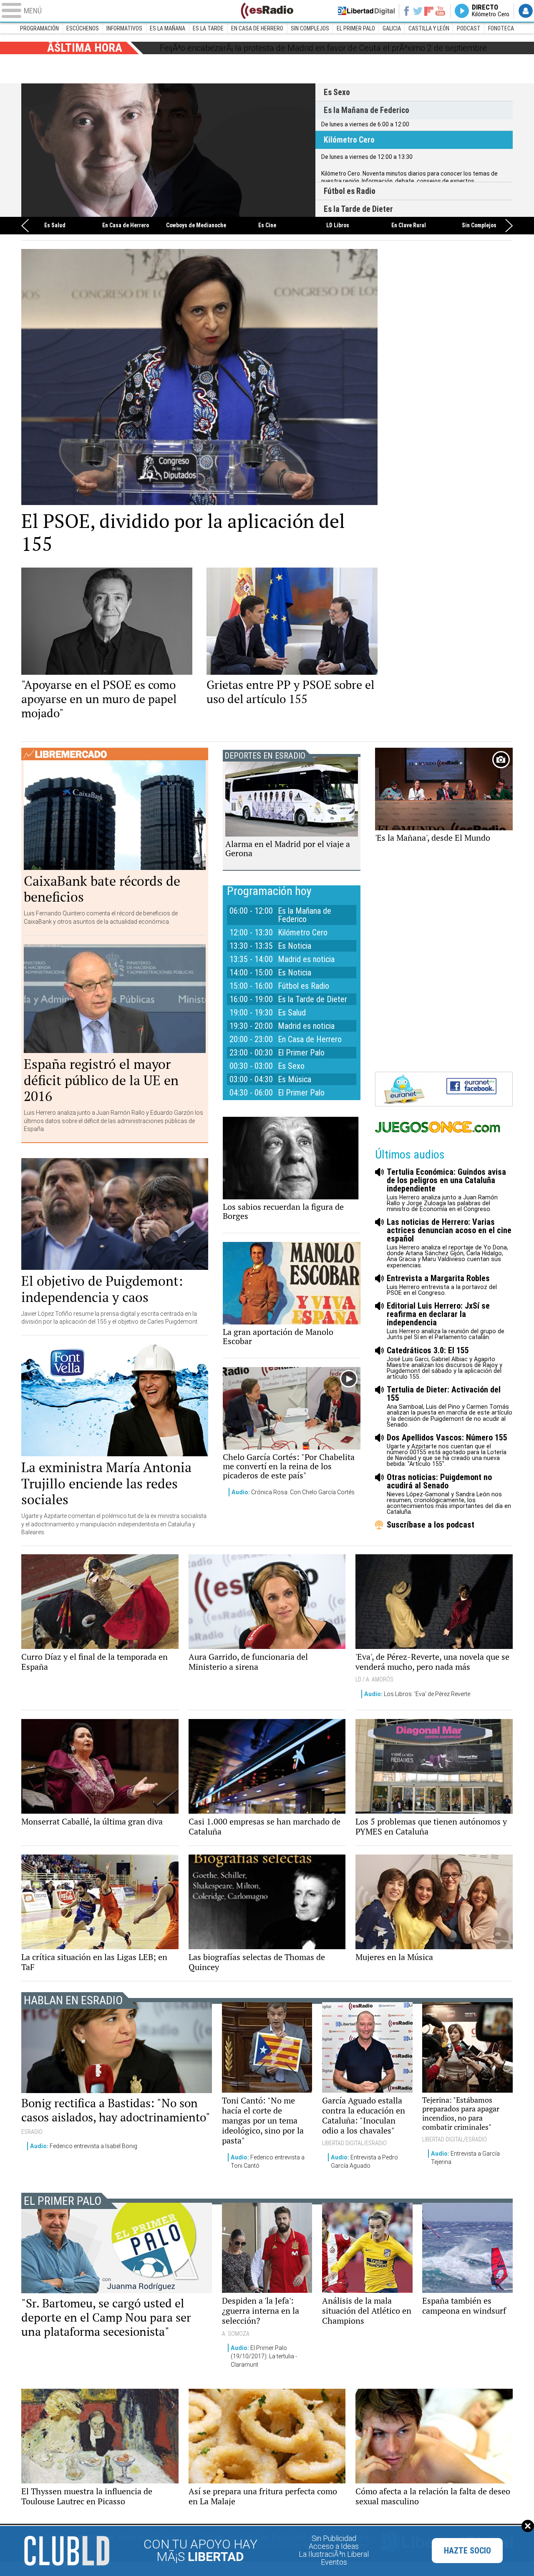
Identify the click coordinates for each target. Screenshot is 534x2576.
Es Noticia (295, 946)
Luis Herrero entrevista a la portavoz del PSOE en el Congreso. (442, 1285)
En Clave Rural (409, 226)
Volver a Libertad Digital (366, 11)
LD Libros (338, 226)
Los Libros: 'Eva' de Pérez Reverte (417, 1694)
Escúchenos (83, 28)
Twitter (418, 11)
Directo (491, 11)
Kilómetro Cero (168, 150)
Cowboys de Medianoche (196, 226)
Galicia (392, 28)
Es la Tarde (208, 28)
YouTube (440, 11)
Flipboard (429, 11)
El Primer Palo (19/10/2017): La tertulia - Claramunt (264, 2356)
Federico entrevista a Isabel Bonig (84, 2146)
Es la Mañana (168, 28)
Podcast (469, 28)
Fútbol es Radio (350, 191)
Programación (39, 28)
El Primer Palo (356, 28)
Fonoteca (501, 28)
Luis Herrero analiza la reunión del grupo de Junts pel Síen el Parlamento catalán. (446, 1321)
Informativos (124, 28)
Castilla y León (429, 28)
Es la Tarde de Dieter (358, 209)
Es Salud (55, 226)
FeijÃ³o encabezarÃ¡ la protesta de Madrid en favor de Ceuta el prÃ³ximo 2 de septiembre (323, 48)
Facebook (406, 11)
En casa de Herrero (257, 28)
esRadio (267, 11)
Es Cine (267, 226)
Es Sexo (337, 92)
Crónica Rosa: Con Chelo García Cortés (293, 1492)
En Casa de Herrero (126, 226)
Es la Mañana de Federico (366, 110)
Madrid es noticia (306, 959)
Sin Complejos (310, 28)
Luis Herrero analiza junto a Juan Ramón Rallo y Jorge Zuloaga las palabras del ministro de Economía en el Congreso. (446, 1190)
